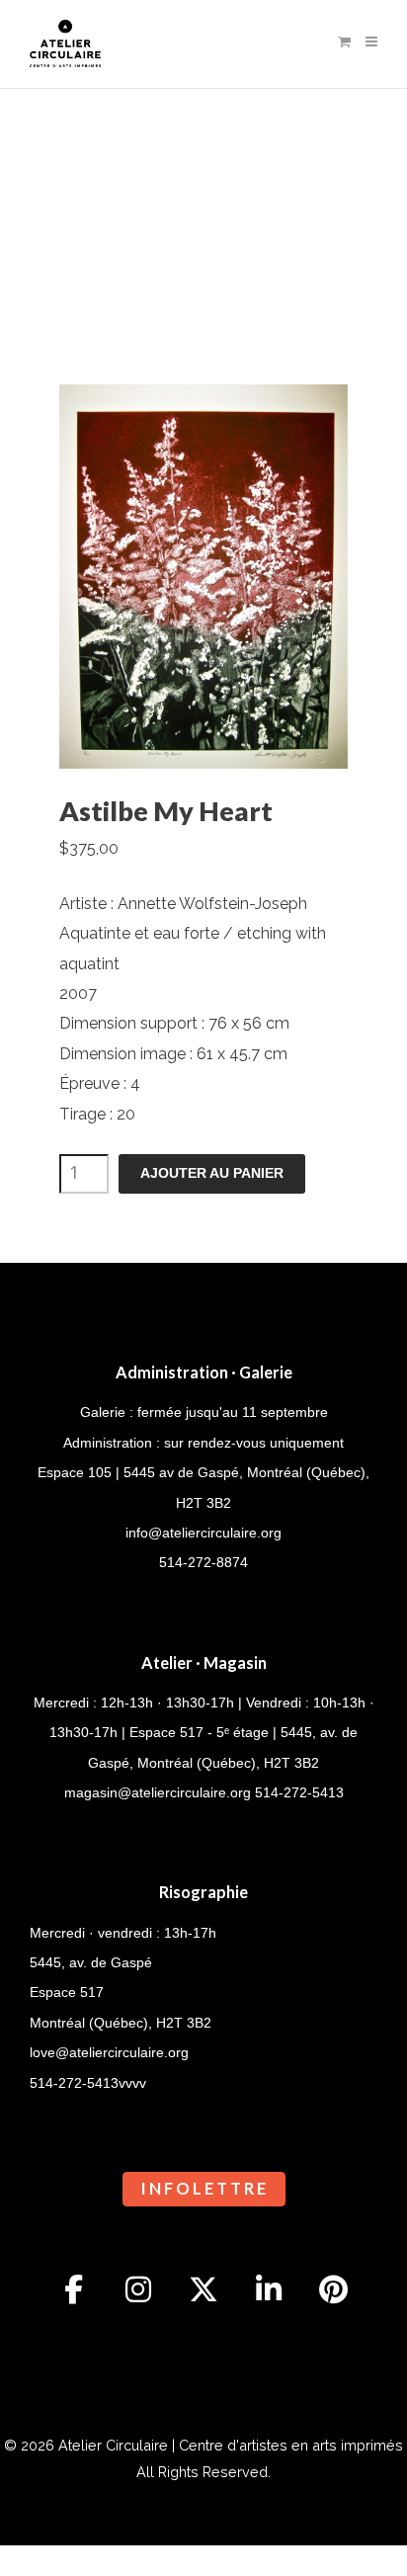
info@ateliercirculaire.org (203, 1533)
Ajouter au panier (212, 1173)
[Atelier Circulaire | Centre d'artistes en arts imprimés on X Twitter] (203, 2289)
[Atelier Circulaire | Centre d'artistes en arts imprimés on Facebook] (74, 2289)
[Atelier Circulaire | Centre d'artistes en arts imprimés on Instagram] (138, 2289)
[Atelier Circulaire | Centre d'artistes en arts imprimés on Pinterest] (334, 2289)
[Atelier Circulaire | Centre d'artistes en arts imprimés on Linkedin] (269, 2289)
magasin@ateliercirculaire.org (158, 1792)
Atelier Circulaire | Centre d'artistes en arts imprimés (231, 2445)
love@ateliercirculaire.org (109, 2052)
